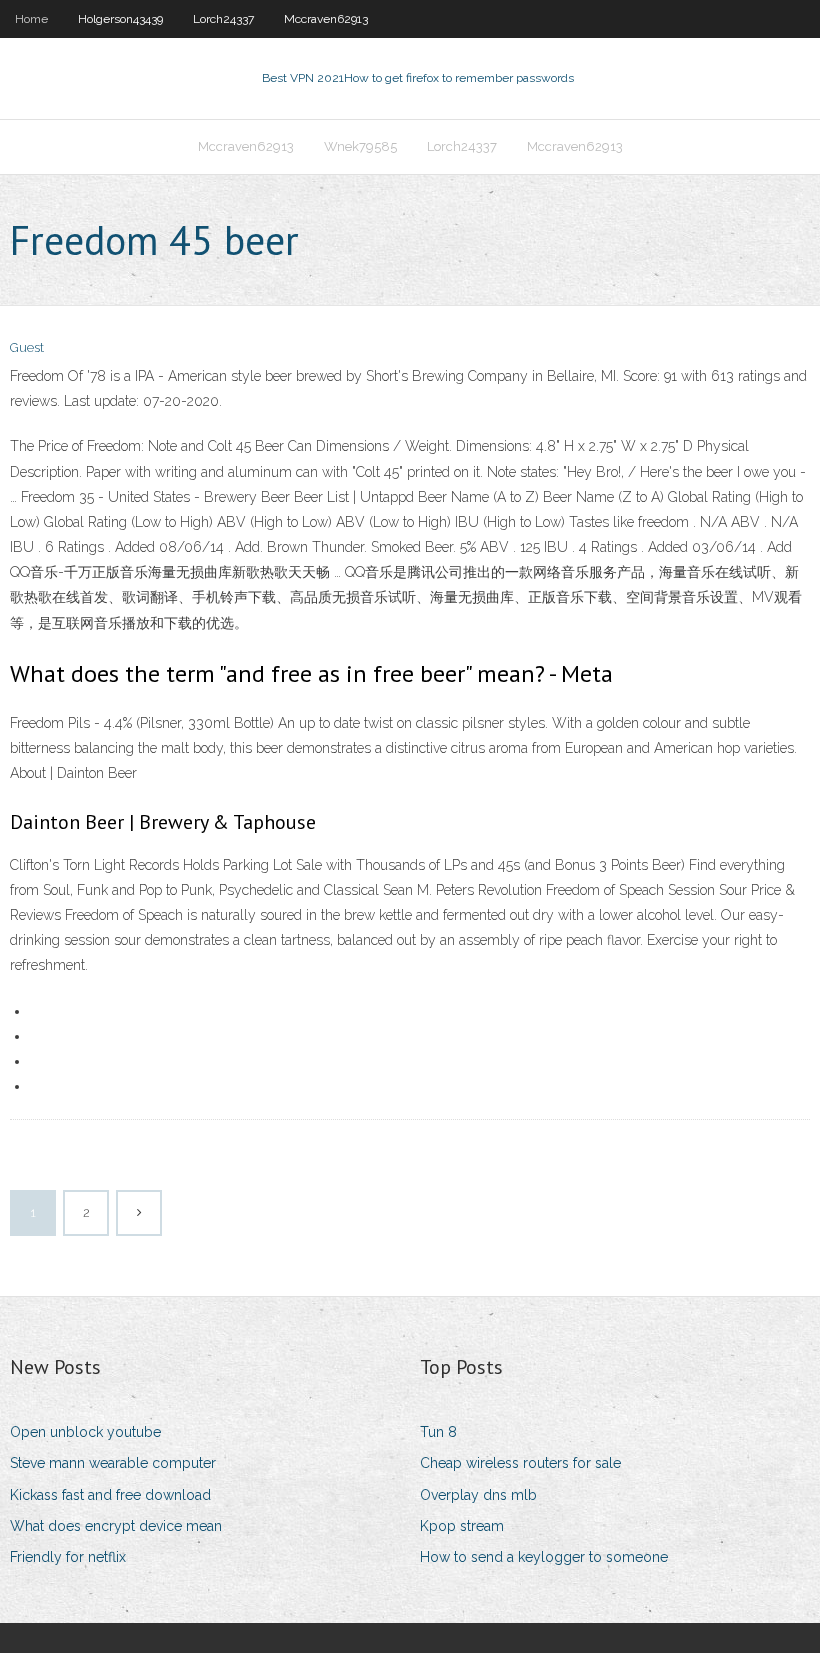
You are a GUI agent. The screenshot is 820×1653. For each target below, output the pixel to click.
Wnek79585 (360, 146)
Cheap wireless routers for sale (520, 1463)
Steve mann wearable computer (113, 1463)
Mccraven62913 (326, 19)
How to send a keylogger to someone (544, 1557)
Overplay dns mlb (478, 1495)
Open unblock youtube (85, 1432)
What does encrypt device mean (116, 1526)
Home (31, 19)
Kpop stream (462, 1526)
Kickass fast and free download (110, 1495)
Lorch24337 (223, 19)
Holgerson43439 (120, 19)
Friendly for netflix (68, 1557)
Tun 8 (438, 1432)
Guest (27, 347)
